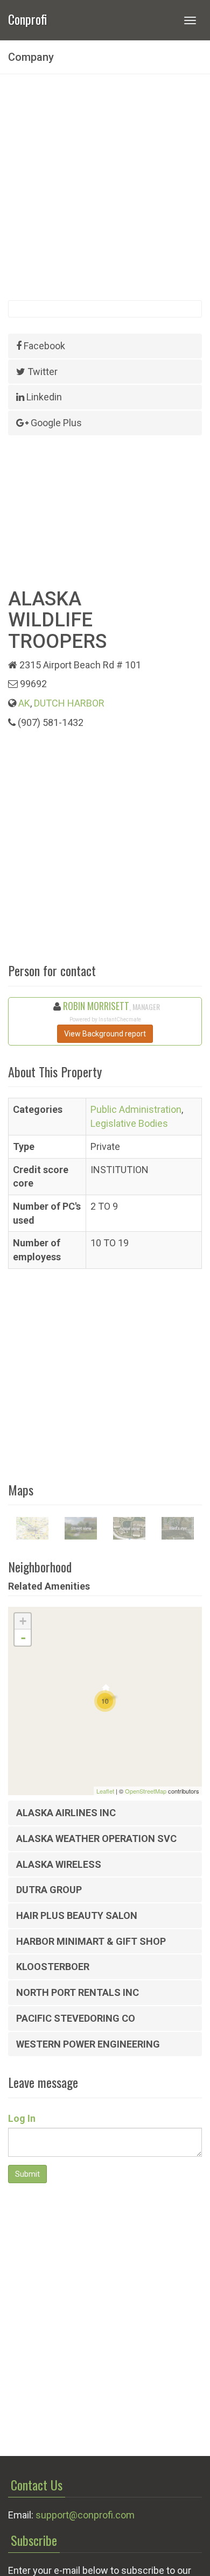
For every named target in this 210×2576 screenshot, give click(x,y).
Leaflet (105, 1791)
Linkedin (43, 397)
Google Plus (55, 423)
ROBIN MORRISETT (96, 1006)
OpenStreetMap (146, 1791)
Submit (27, 2174)
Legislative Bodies (129, 1123)
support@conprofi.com (85, 2515)
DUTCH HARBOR (69, 703)
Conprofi (27, 18)
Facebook (43, 346)
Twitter (41, 372)
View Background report (105, 1034)
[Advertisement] (105, 187)
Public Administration (136, 1109)
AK (24, 703)
